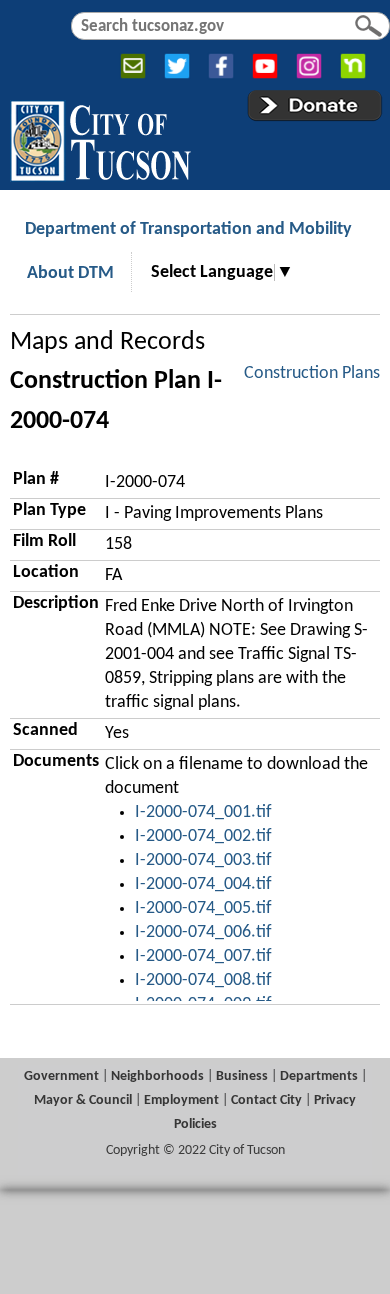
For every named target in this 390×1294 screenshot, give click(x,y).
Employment (181, 1100)
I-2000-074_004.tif (203, 884)
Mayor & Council (83, 1100)
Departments (319, 1076)
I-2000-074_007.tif (203, 956)
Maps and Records (107, 342)
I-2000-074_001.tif (203, 812)
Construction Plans (312, 373)
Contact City (266, 1100)
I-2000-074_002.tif (203, 836)
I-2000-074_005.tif (203, 908)
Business (242, 1076)
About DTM (70, 273)
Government (61, 1076)
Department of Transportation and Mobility (188, 229)
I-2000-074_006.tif (203, 932)
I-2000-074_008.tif (203, 980)
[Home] (100, 137)
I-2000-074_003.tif (203, 860)
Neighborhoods (157, 1076)
